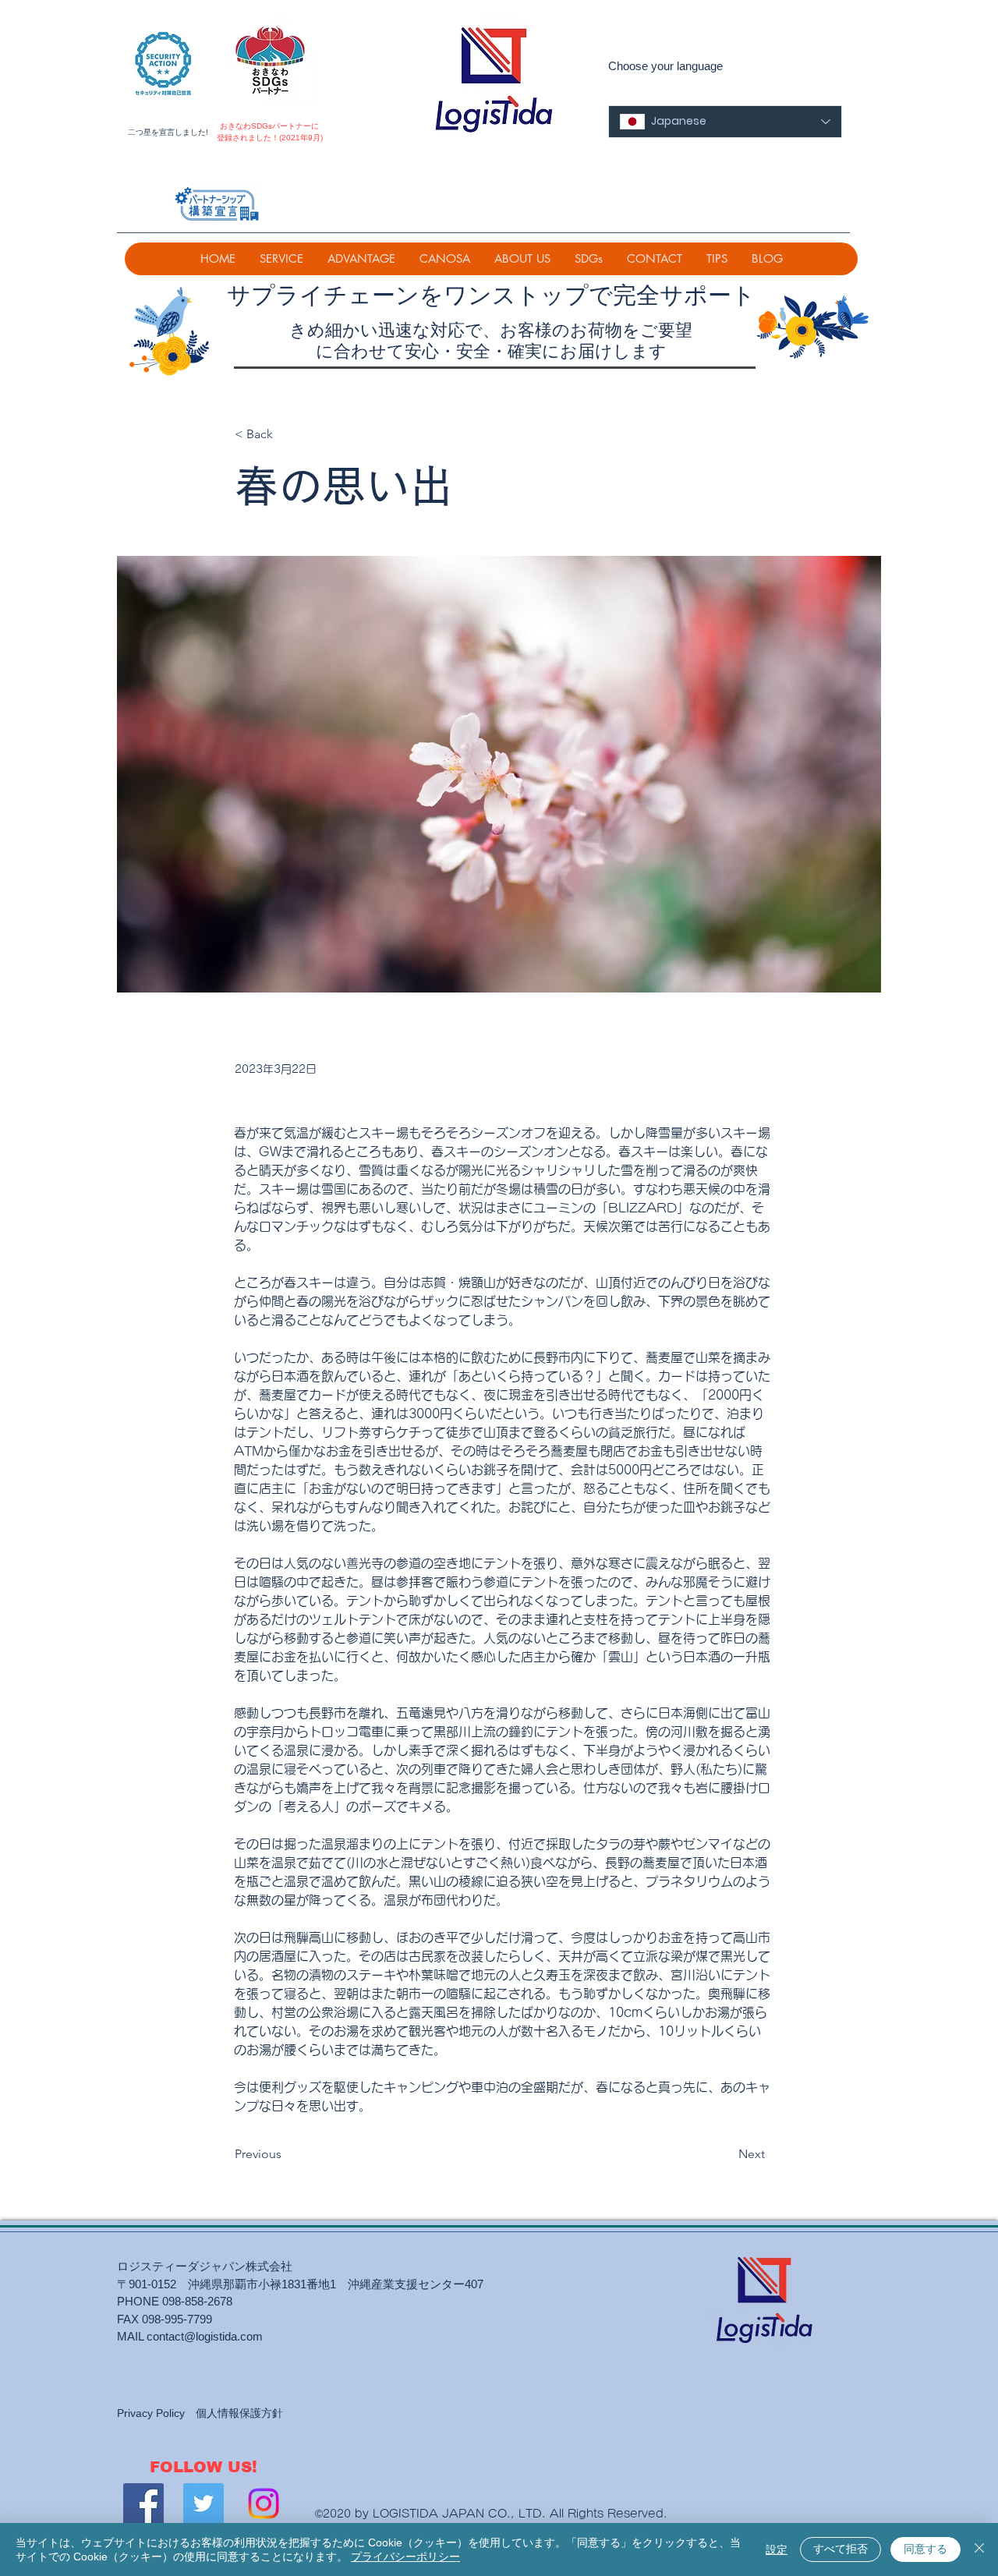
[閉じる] (979, 2549)
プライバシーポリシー (405, 2557)
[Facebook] (143, 2503)
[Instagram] (264, 2503)
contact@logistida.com (205, 2336)
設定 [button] (777, 2549)
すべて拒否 (841, 2549)
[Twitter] (203, 2503)
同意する (925, 2549)
